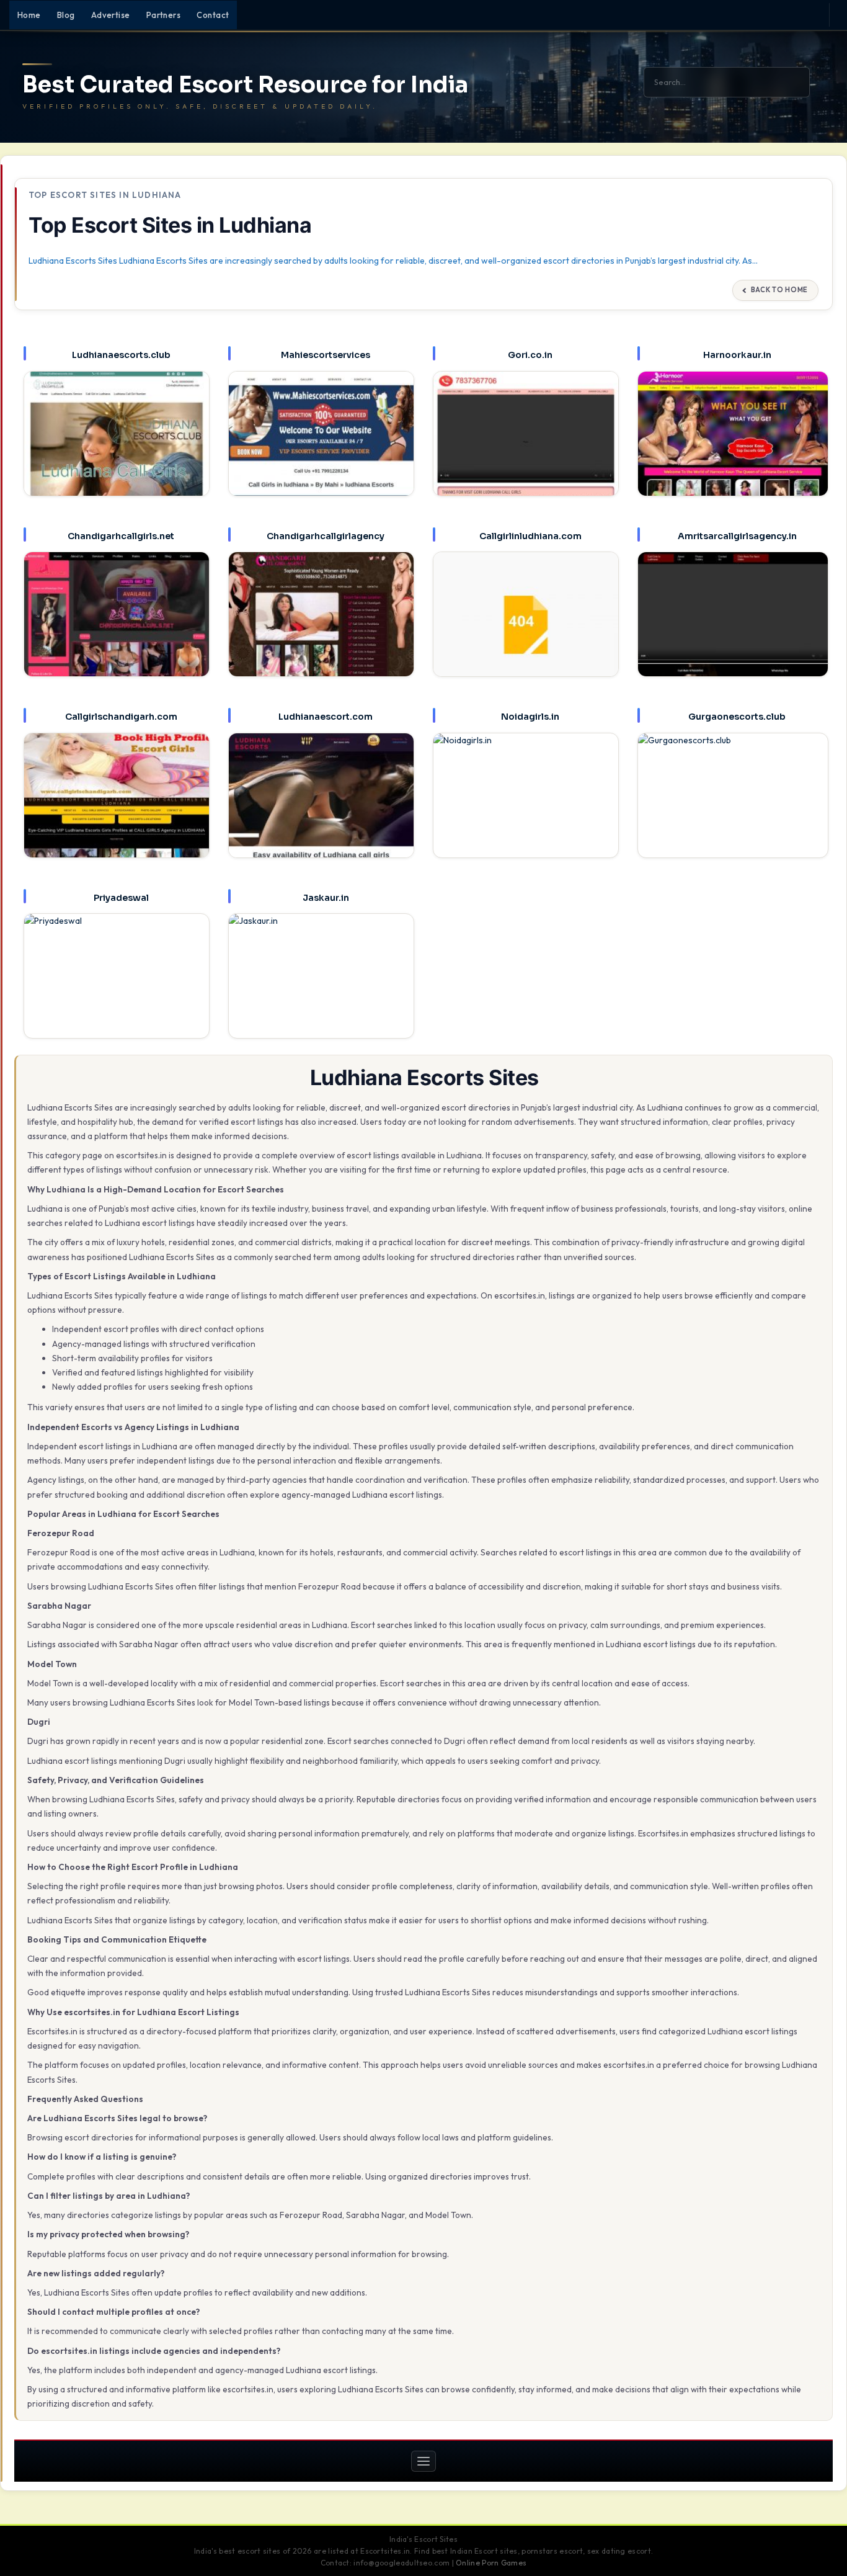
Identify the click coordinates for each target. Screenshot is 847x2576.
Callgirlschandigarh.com (121, 717)
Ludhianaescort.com (326, 717)
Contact (213, 15)
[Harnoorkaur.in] (733, 446)
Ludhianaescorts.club (121, 355)
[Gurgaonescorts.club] (733, 808)
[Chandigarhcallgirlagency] (321, 625)
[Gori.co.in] (526, 444)
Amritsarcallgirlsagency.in (737, 536)
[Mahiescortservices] (321, 444)
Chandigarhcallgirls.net (121, 536)
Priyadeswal (121, 898)
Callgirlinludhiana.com (530, 536)
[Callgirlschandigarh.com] (117, 806)
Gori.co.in (530, 355)
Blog (66, 15)
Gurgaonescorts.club (737, 717)
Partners (164, 15)
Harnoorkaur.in (737, 355)
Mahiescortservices (326, 355)
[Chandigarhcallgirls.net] (117, 625)
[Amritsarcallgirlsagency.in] (733, 627)
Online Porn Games (491, 2563)
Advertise (111, 15)
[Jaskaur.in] (321, 986)
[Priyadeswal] (117, 986)
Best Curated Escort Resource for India (245, 85)
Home (29, 15)
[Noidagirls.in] (526, 806)
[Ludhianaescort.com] (321, 806)
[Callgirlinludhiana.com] (526, 625)
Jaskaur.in (326, 898)
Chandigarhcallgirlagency (326, 536)
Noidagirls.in (530, 717)
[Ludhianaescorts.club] (117, 444)
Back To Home (779, 290)
